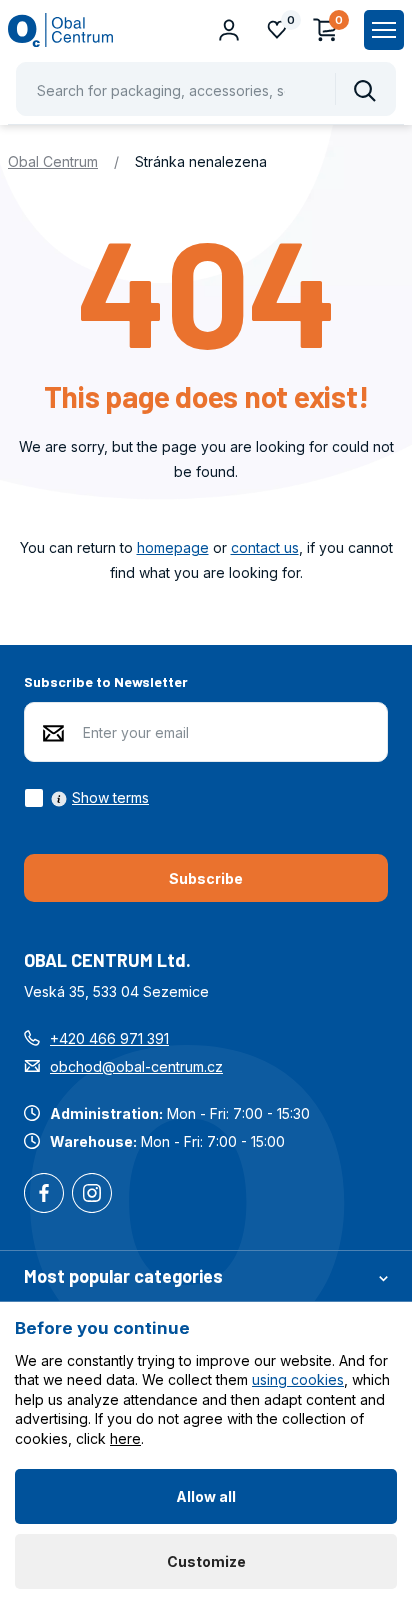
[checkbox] (86, 798)
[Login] (229, 30)
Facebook (44, 1195)
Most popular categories (123, 1276)
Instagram (92, 1195)
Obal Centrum (53, 161)
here (125, 1438)
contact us (265, 547)
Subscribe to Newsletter (106, 681)
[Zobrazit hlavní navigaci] (384, 30)
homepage (173, 547)
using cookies (298, 1379)
